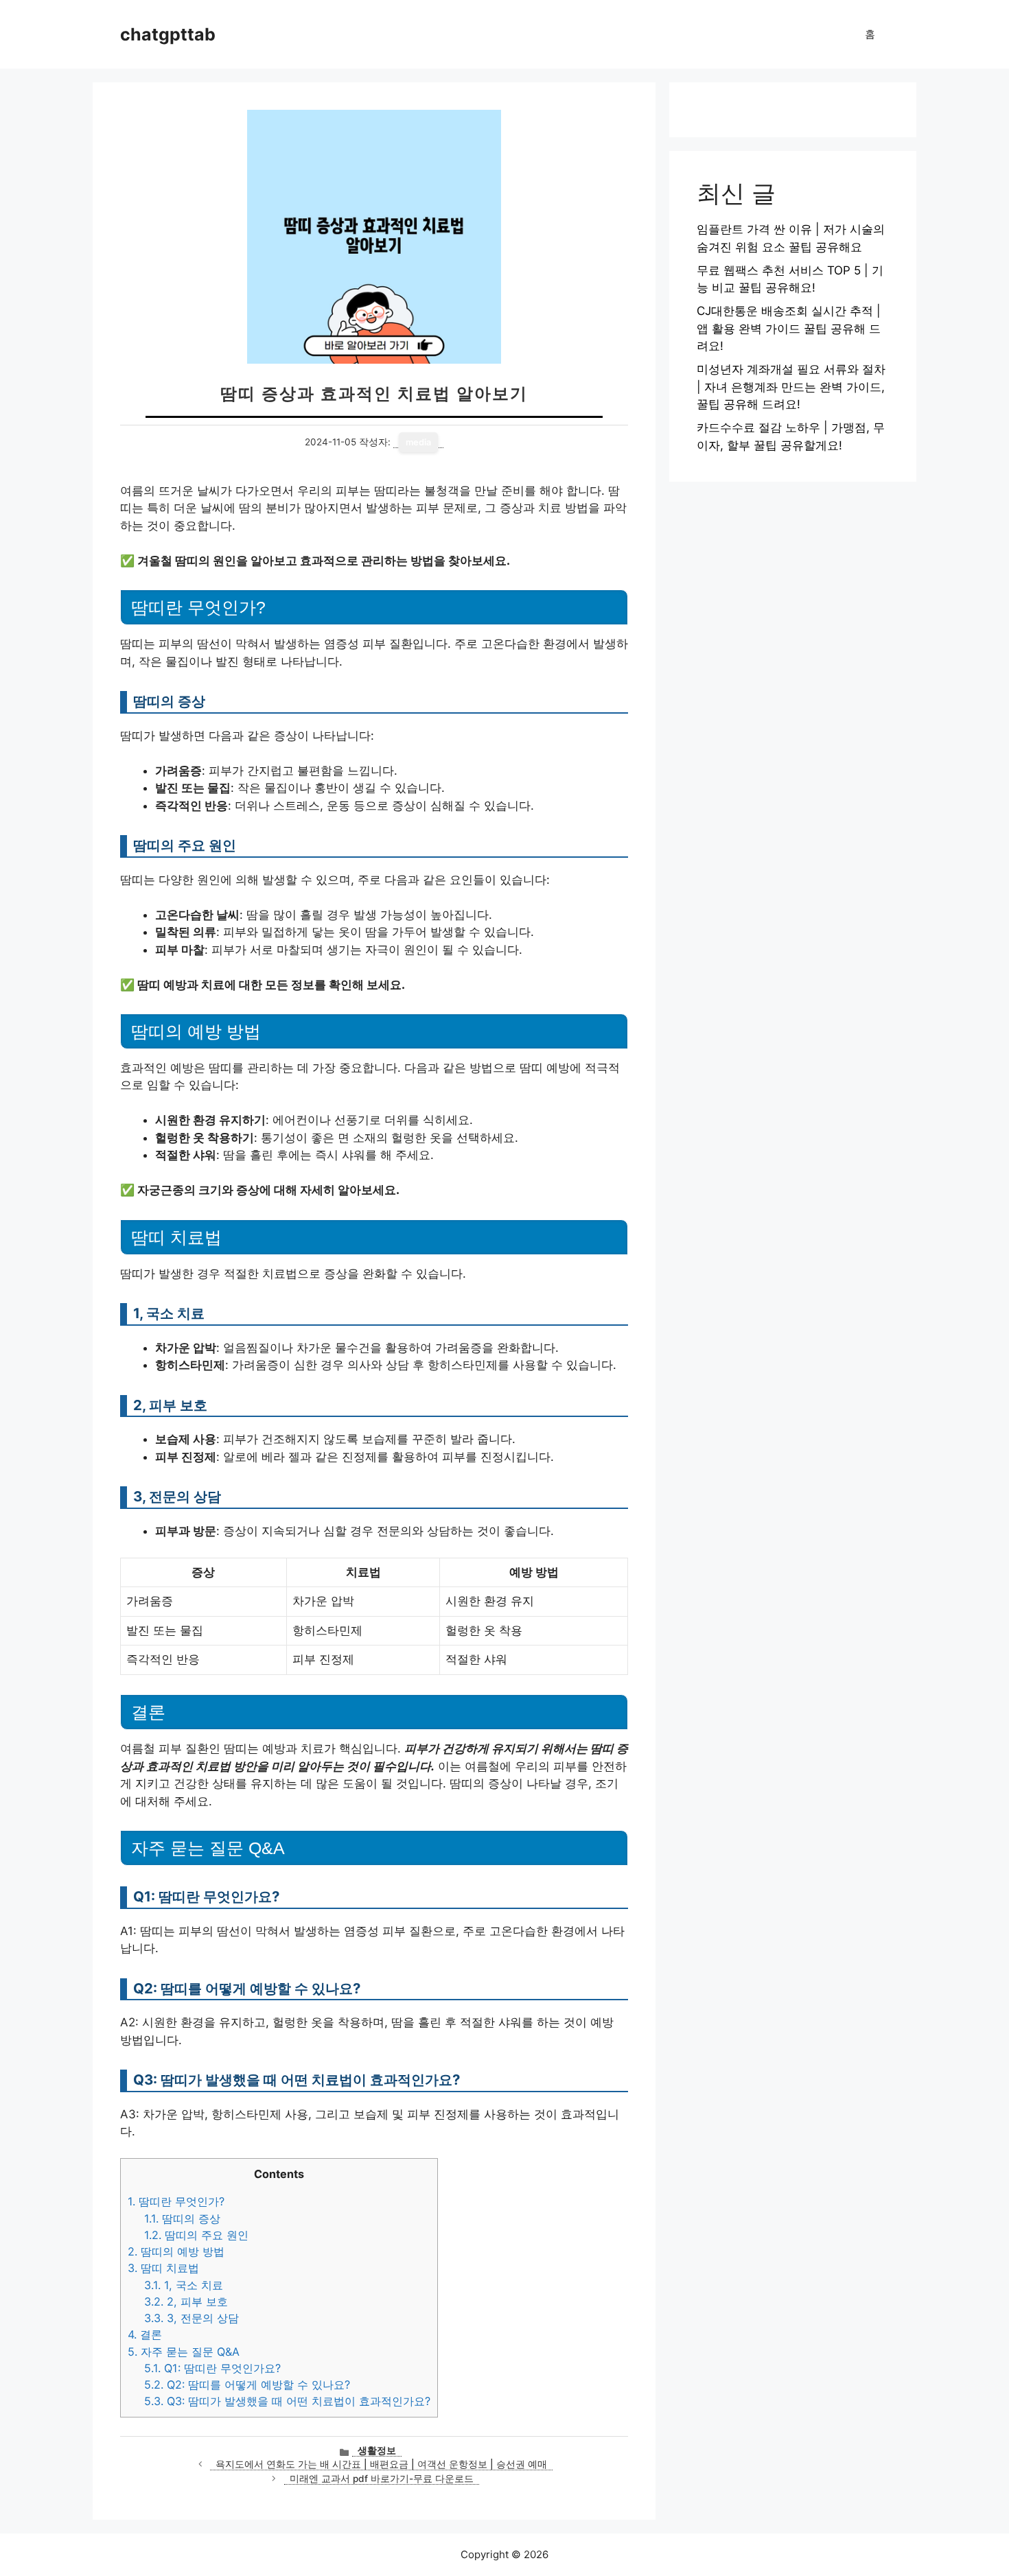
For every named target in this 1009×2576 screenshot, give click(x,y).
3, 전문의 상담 (192, 2318)
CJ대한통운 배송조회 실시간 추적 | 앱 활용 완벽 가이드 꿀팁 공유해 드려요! (789, 328)
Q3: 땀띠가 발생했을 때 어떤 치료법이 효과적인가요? (287, 2401)
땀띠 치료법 (163, 2268)
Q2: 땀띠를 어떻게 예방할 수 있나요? (247, 2385)
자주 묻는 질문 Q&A (184, 2352)
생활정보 (377, 2450)
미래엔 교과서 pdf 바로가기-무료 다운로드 (382, 2479)
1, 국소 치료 (184, 2285)
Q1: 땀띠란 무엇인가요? (212, 2368)
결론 (145, 2334)
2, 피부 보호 (186, 2302)
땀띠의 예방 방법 (176, 2251)
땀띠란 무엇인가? (176, 2201)
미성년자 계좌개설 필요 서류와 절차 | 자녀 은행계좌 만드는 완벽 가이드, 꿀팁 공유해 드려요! (791, 387)
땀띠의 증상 (182, 2218)
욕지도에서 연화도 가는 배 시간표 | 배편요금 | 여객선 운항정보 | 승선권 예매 (381, 2464)
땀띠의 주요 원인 (196, 2235)
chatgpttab (168, 34)
